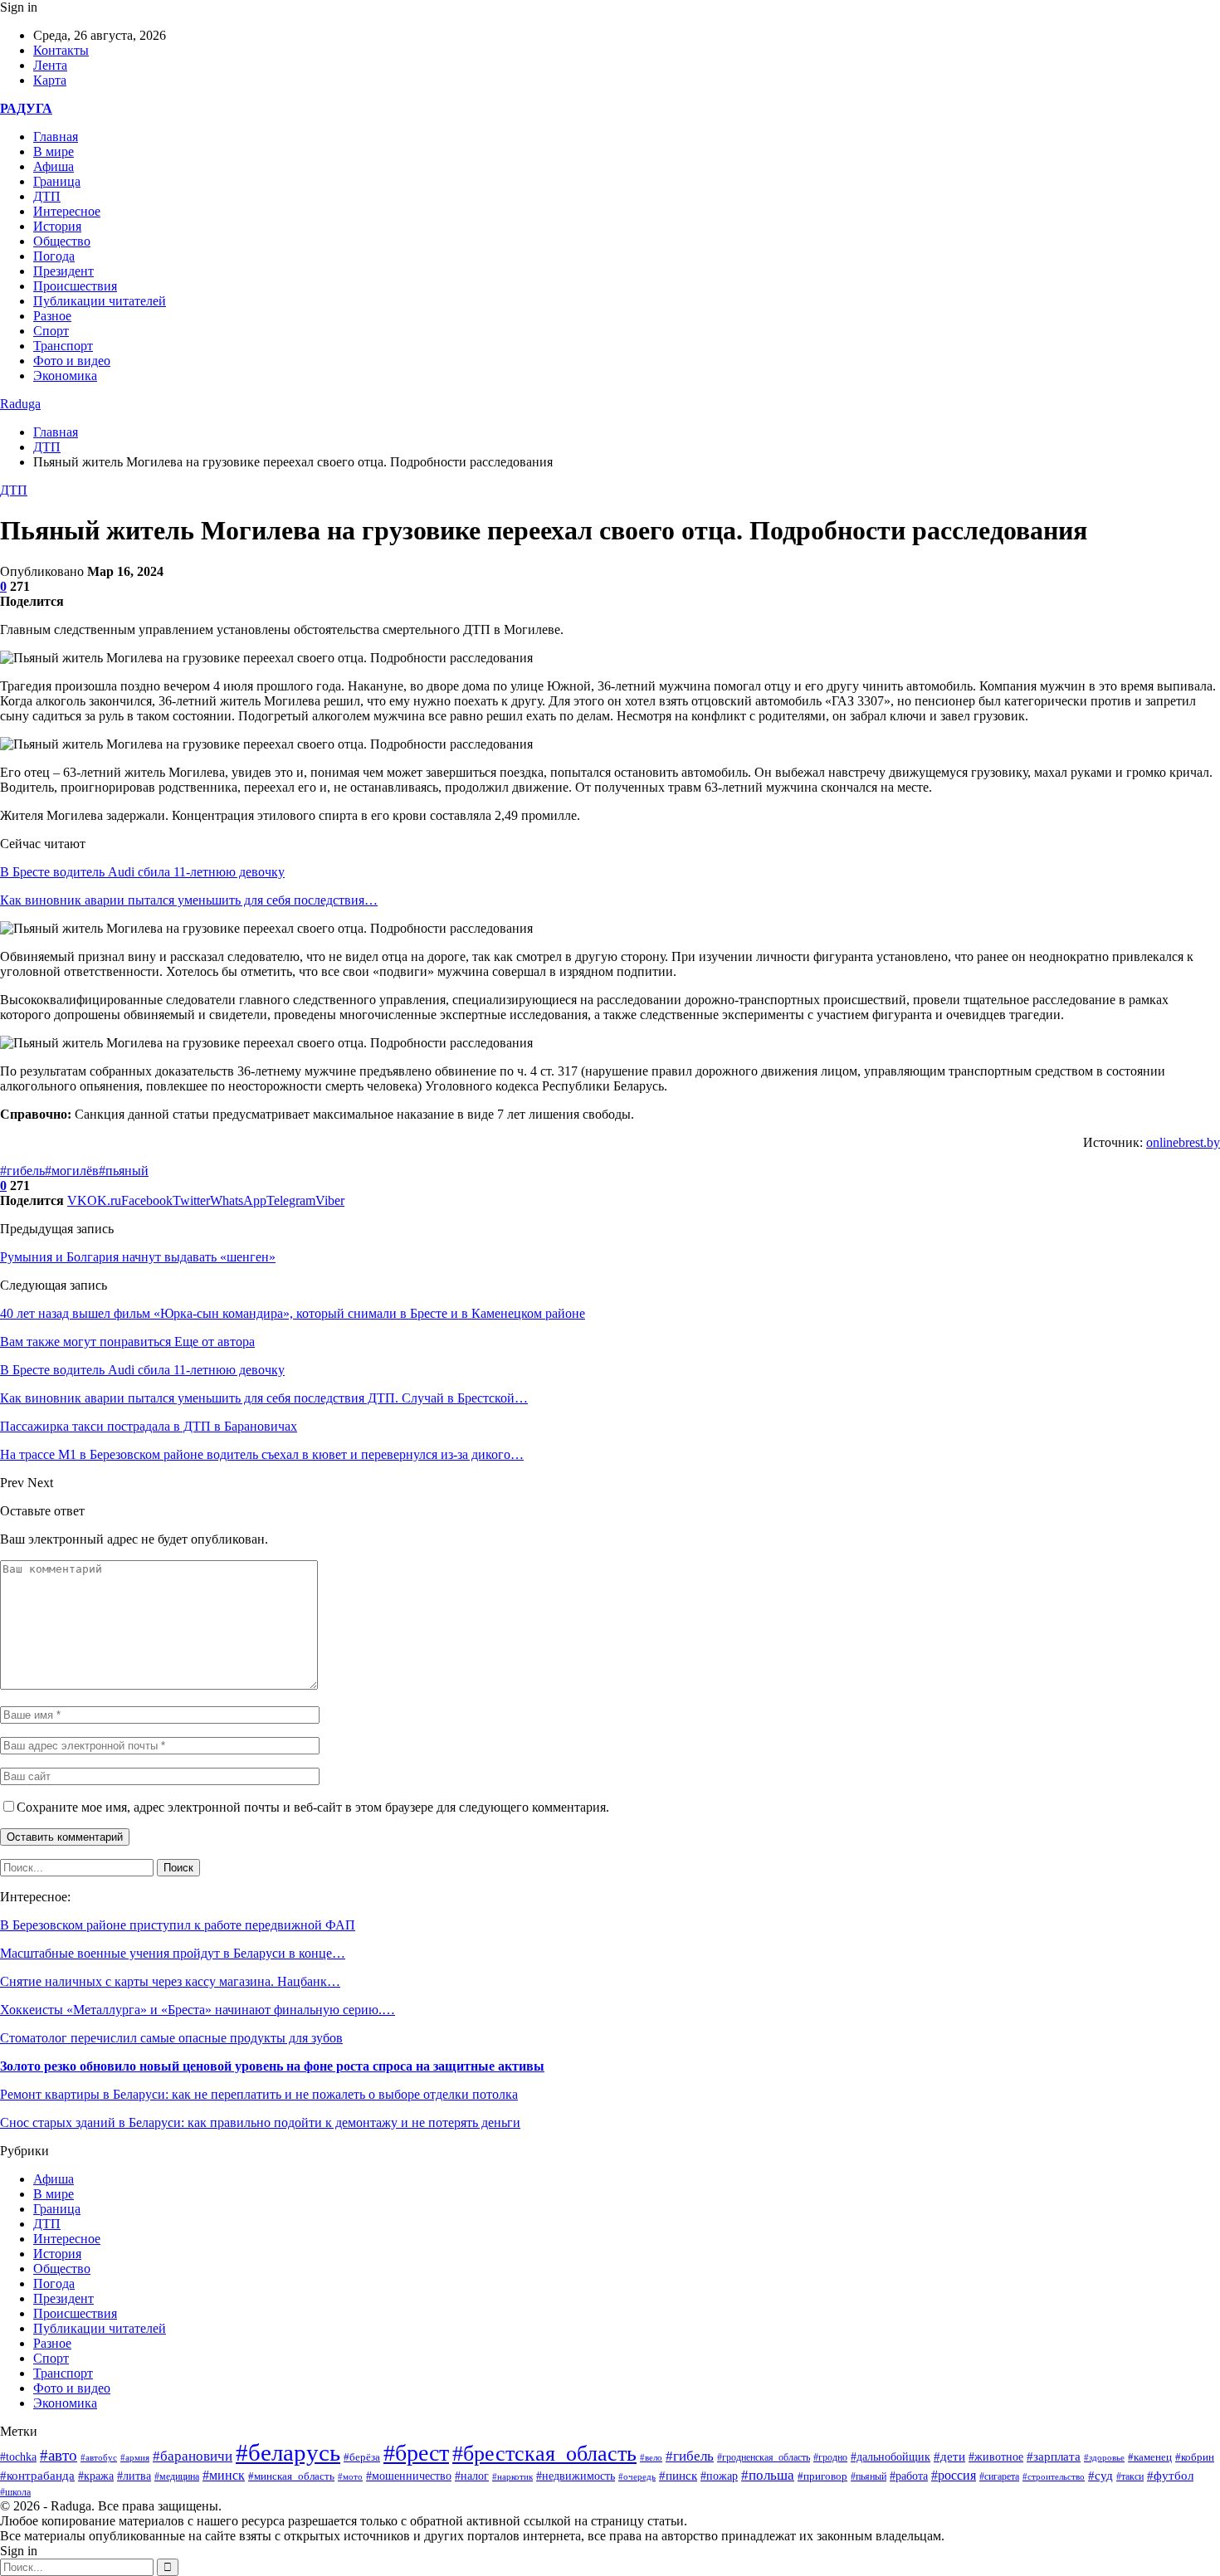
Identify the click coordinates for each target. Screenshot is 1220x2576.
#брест (416, 2453)
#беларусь (288, 2452)
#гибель (22, 1171)
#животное (996, 2456)
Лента (50, 65)
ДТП (47, 196)
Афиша (54, 166)
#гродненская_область (764, 2458)
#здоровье (1104, 2457)
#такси (1130, 2477)
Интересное (67, 211)
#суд (1100, 2476)
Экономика (65, 376)
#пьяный (124, 1171)
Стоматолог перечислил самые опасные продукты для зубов (171, 2038)
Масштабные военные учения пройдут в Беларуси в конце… (173, 1953)
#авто (59, 2455)
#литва (134, 2476)
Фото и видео (72, 361)
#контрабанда (37, 2476)
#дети (949, 2456)
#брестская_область (544, 2454)
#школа (15, 2492)
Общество (62, 241)
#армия (135, 2457)
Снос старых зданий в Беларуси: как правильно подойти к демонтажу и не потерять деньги (260, 2122)
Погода (54, 256)
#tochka (18, 2456)
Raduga (20, 404)
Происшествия (75, 286)
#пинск (678, 2476)
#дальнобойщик (891, 2457)
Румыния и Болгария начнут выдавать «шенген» (138, 1257)
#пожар (719, 2476)
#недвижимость (576, 2476)
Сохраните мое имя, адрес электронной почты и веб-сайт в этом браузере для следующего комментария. (313, 1807)
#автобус (99, 2458)
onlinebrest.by (1183, 1142)
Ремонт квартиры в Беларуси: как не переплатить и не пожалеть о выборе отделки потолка (259, 2094)
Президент (63, 271)
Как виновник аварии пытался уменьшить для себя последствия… (189, 900)
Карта (50, 80)
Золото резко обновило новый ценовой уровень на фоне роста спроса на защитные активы (272, 2066)
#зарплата (1054, 2456)
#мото (350, 2476)
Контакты (61, 50)
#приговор (822, 2476)
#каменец (1150, 2457)
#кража (96, 2476)
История (57, 226)
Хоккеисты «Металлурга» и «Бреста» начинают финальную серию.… (198, 2010)
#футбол (1170, 2476)
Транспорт (63, 346)
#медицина (177, 2476)
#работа (909, 2476)
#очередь (637, 2476)
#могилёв (72, 1171)
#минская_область (291, 2476)
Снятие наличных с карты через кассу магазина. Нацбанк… (170, 1981)
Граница (57, 181)
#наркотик (512, 2476)
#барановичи (193, 2456)
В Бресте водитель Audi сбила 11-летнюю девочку (142, 872)
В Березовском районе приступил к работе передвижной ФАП (178, 1925)
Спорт (51, 331)
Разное (52, 316)
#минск (224, 2475)
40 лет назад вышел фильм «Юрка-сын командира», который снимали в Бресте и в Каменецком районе (293, 1313)
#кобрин (1195, 2457)
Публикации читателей (100, 301)
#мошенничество (409, 2476)
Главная (56, 137)
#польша (768, 2475)
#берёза (362, 2457)
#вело (651, 2457)
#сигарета (999, 2476)
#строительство (1054, 2476)
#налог (472, 2476)
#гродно (830, 2457)
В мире (54, 151)
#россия (954, 2475)
